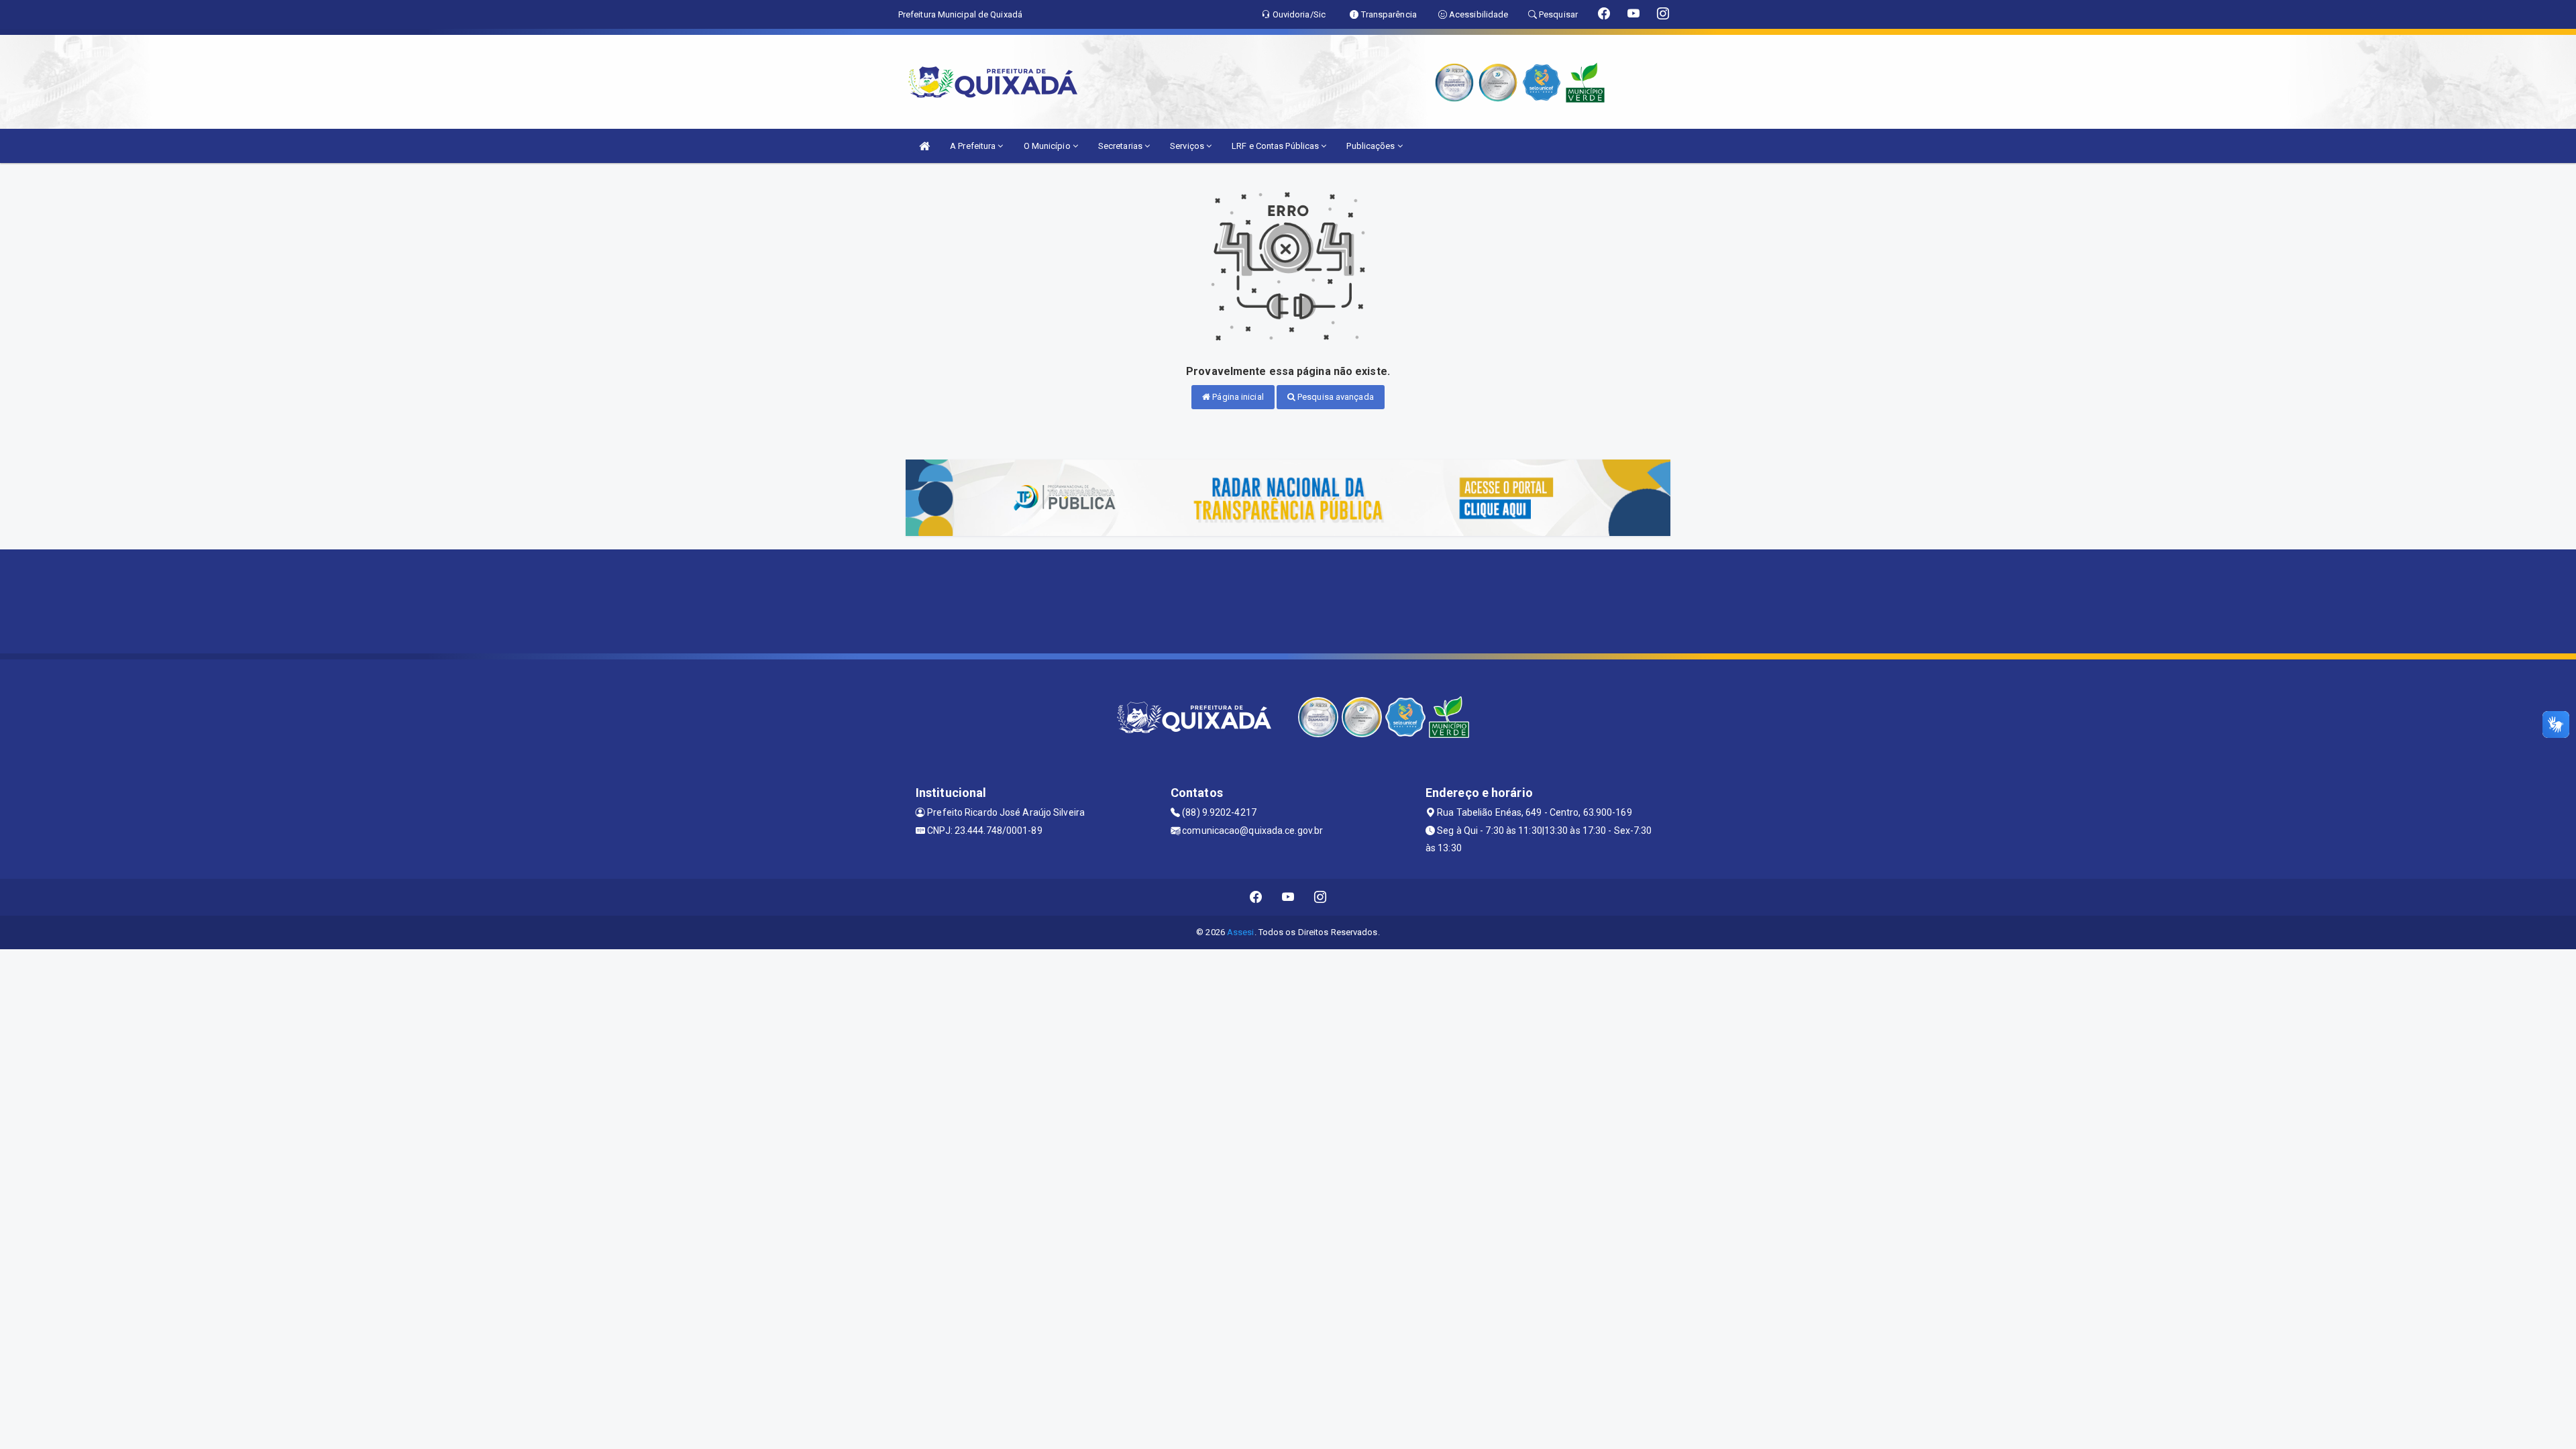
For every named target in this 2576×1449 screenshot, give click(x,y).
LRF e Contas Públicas (1276, 146)
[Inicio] (924, 146)
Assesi (1241, 932)
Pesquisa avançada (1335, 397)
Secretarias (1121, 146)
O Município (1048, 146)
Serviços (1188, 146)
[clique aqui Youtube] (1288, 897)
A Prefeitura (974, 146)
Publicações (1372, 146)
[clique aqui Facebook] (1256, 897)
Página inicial (1237, 397)
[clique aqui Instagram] (1321, 897)
